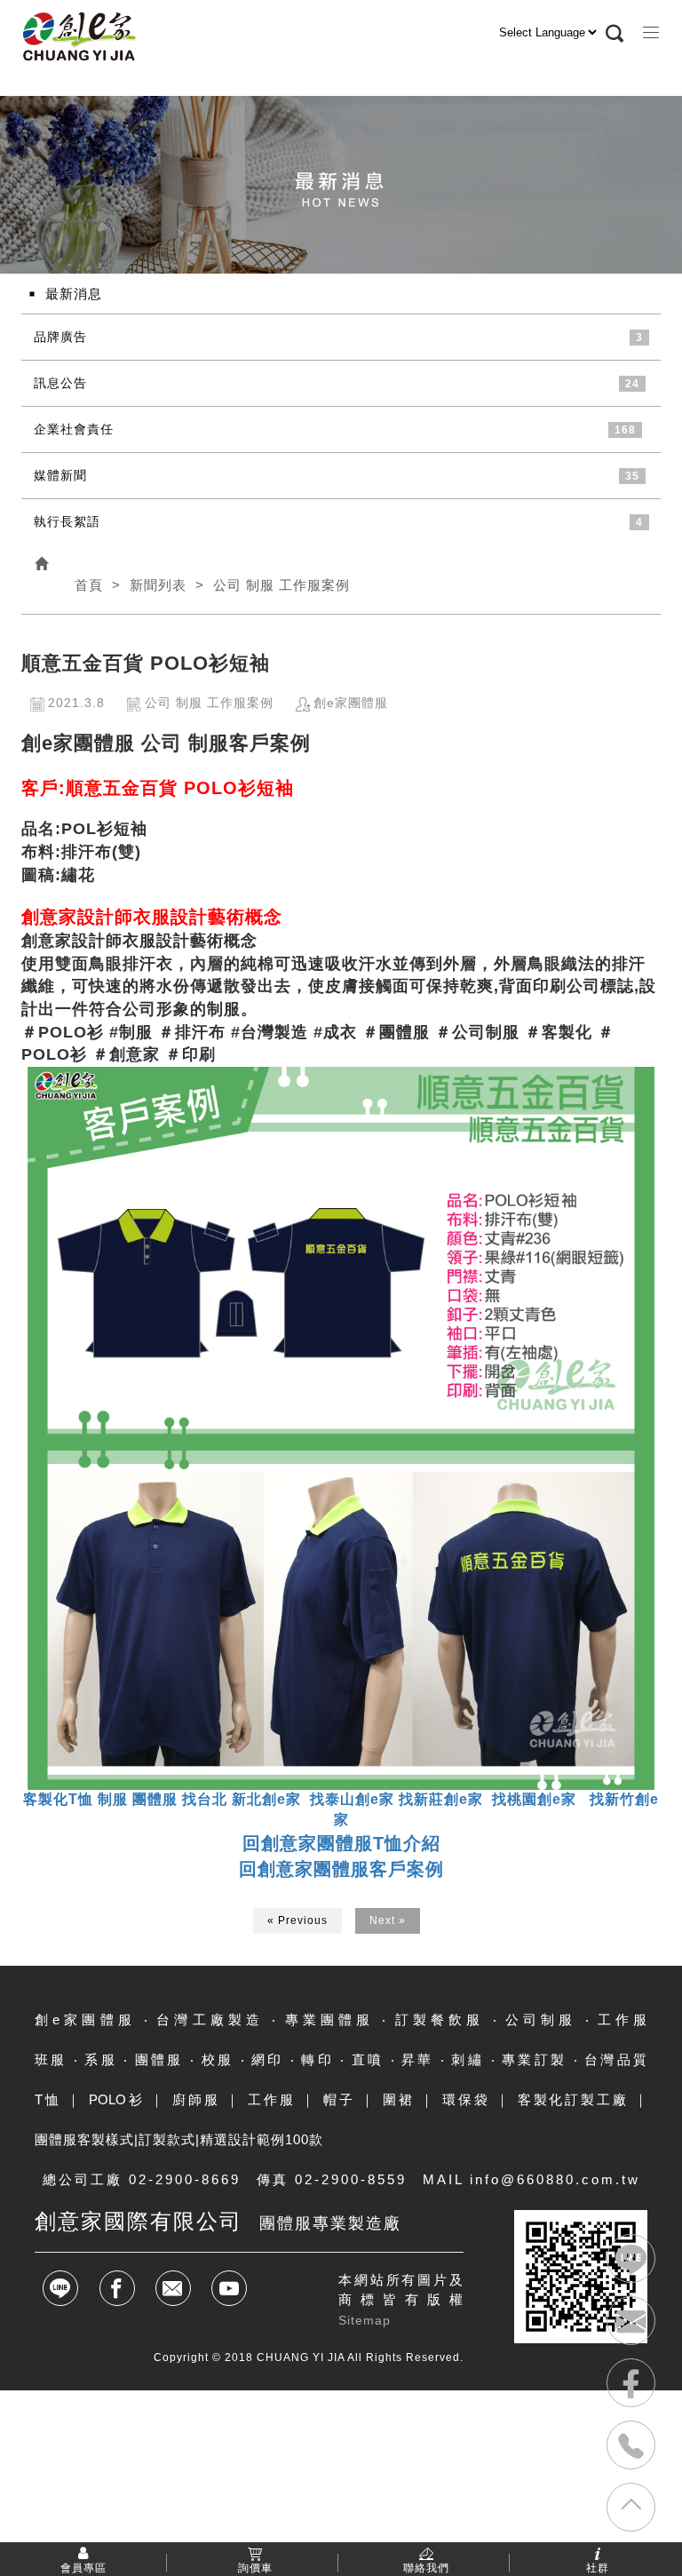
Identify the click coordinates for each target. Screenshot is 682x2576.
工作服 (271, 2099)
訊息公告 (60, 383)
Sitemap (365, 2320)
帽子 (339, 2099)
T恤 (48, 2099)
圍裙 (399, 2099)
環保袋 (466, 2099)
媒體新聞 (60, 475)
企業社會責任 (74, 429)
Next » (388, 1920)
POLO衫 (117, 2099)
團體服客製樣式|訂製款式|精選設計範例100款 (179, 2139)
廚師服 (196, 2099)
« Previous (297, 1920)
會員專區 (83, 2567)
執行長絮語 (67, 521)
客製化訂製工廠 (573, 2099)
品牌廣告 (60, 337)
